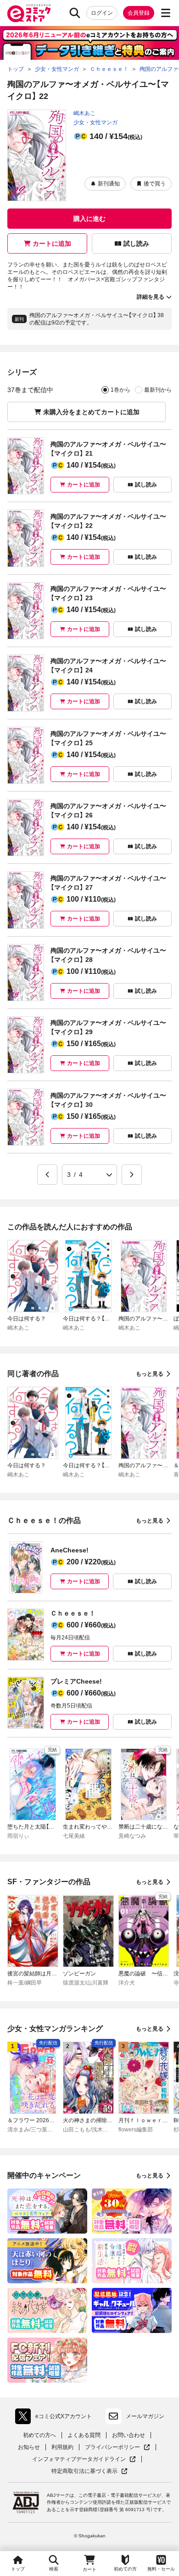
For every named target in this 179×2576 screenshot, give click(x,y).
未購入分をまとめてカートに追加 (91, 412)
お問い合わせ (129, 2435)
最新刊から (158, 390)
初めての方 (125, 2569)
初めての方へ (39, 2435)
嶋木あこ (84, 113)
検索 (54, 2569)
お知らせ (29, 2447)
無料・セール (161, 2569)
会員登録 (139, 13)
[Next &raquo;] (132, 1175)
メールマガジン (145, 2416)
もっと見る (150, 1374)
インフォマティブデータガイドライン (79, 2459)
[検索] (75, 13)
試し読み (136, 243)
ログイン (102, 13)
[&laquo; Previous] (47, 1175)
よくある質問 (84, 2435)
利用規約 (62, 2447)
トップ (18, 2569)
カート (89, 2569)
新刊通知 (109, 184)
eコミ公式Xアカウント (56, 2418)
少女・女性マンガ (95, 122)
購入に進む (89, 219)
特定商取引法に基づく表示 (89, 2471)
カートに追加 (52, 243)
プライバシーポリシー (117, 2447)
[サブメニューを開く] (166, 13)
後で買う (155, 184)
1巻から (120, 390)
